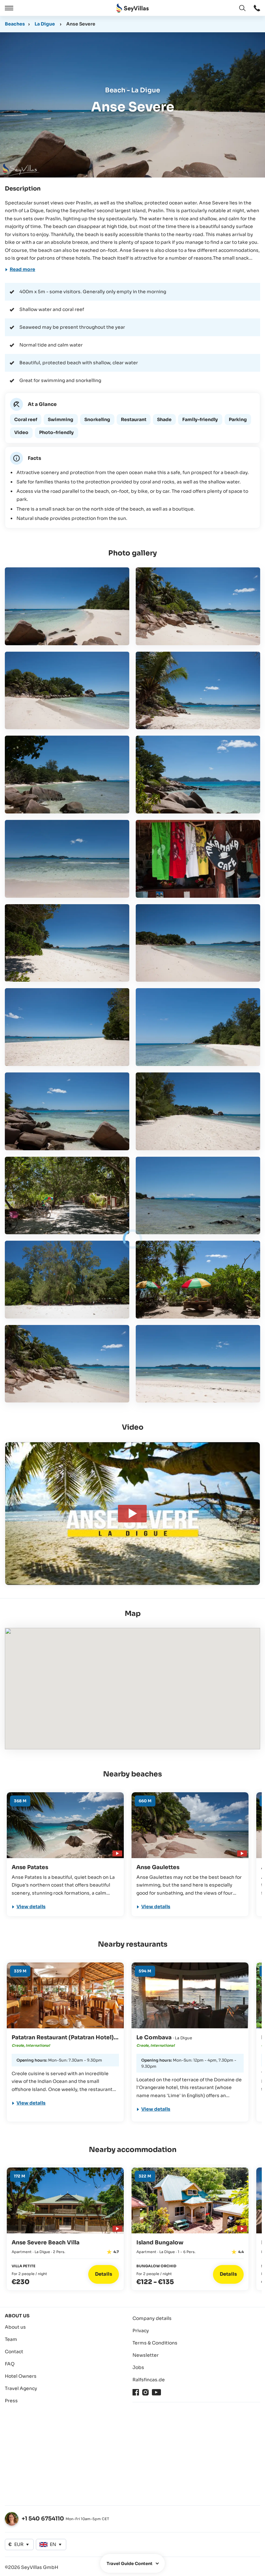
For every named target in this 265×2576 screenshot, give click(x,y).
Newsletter (146, 2355)
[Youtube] (156, 2392)
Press (11, 2401)
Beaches (15, 24)
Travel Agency (21, 2388)
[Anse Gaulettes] (190, 1825)
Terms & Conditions (155, 2343)
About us (15, 2327)
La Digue (45, 24)
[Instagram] (145, 2392)
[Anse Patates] (65, 1825)
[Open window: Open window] (257, 8)
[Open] (8, 8)
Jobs (138, 2367)
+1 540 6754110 (43, 2519)
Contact (14, 2352)
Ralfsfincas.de (149, 2380)
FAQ (10, 2364)
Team (11, 2339)
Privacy (141, 2331)
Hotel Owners (21, 2376)
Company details (152, 2318)
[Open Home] (132, 8)
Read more (22, 269)
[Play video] (116, 1852)
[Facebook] (136, 2392)
